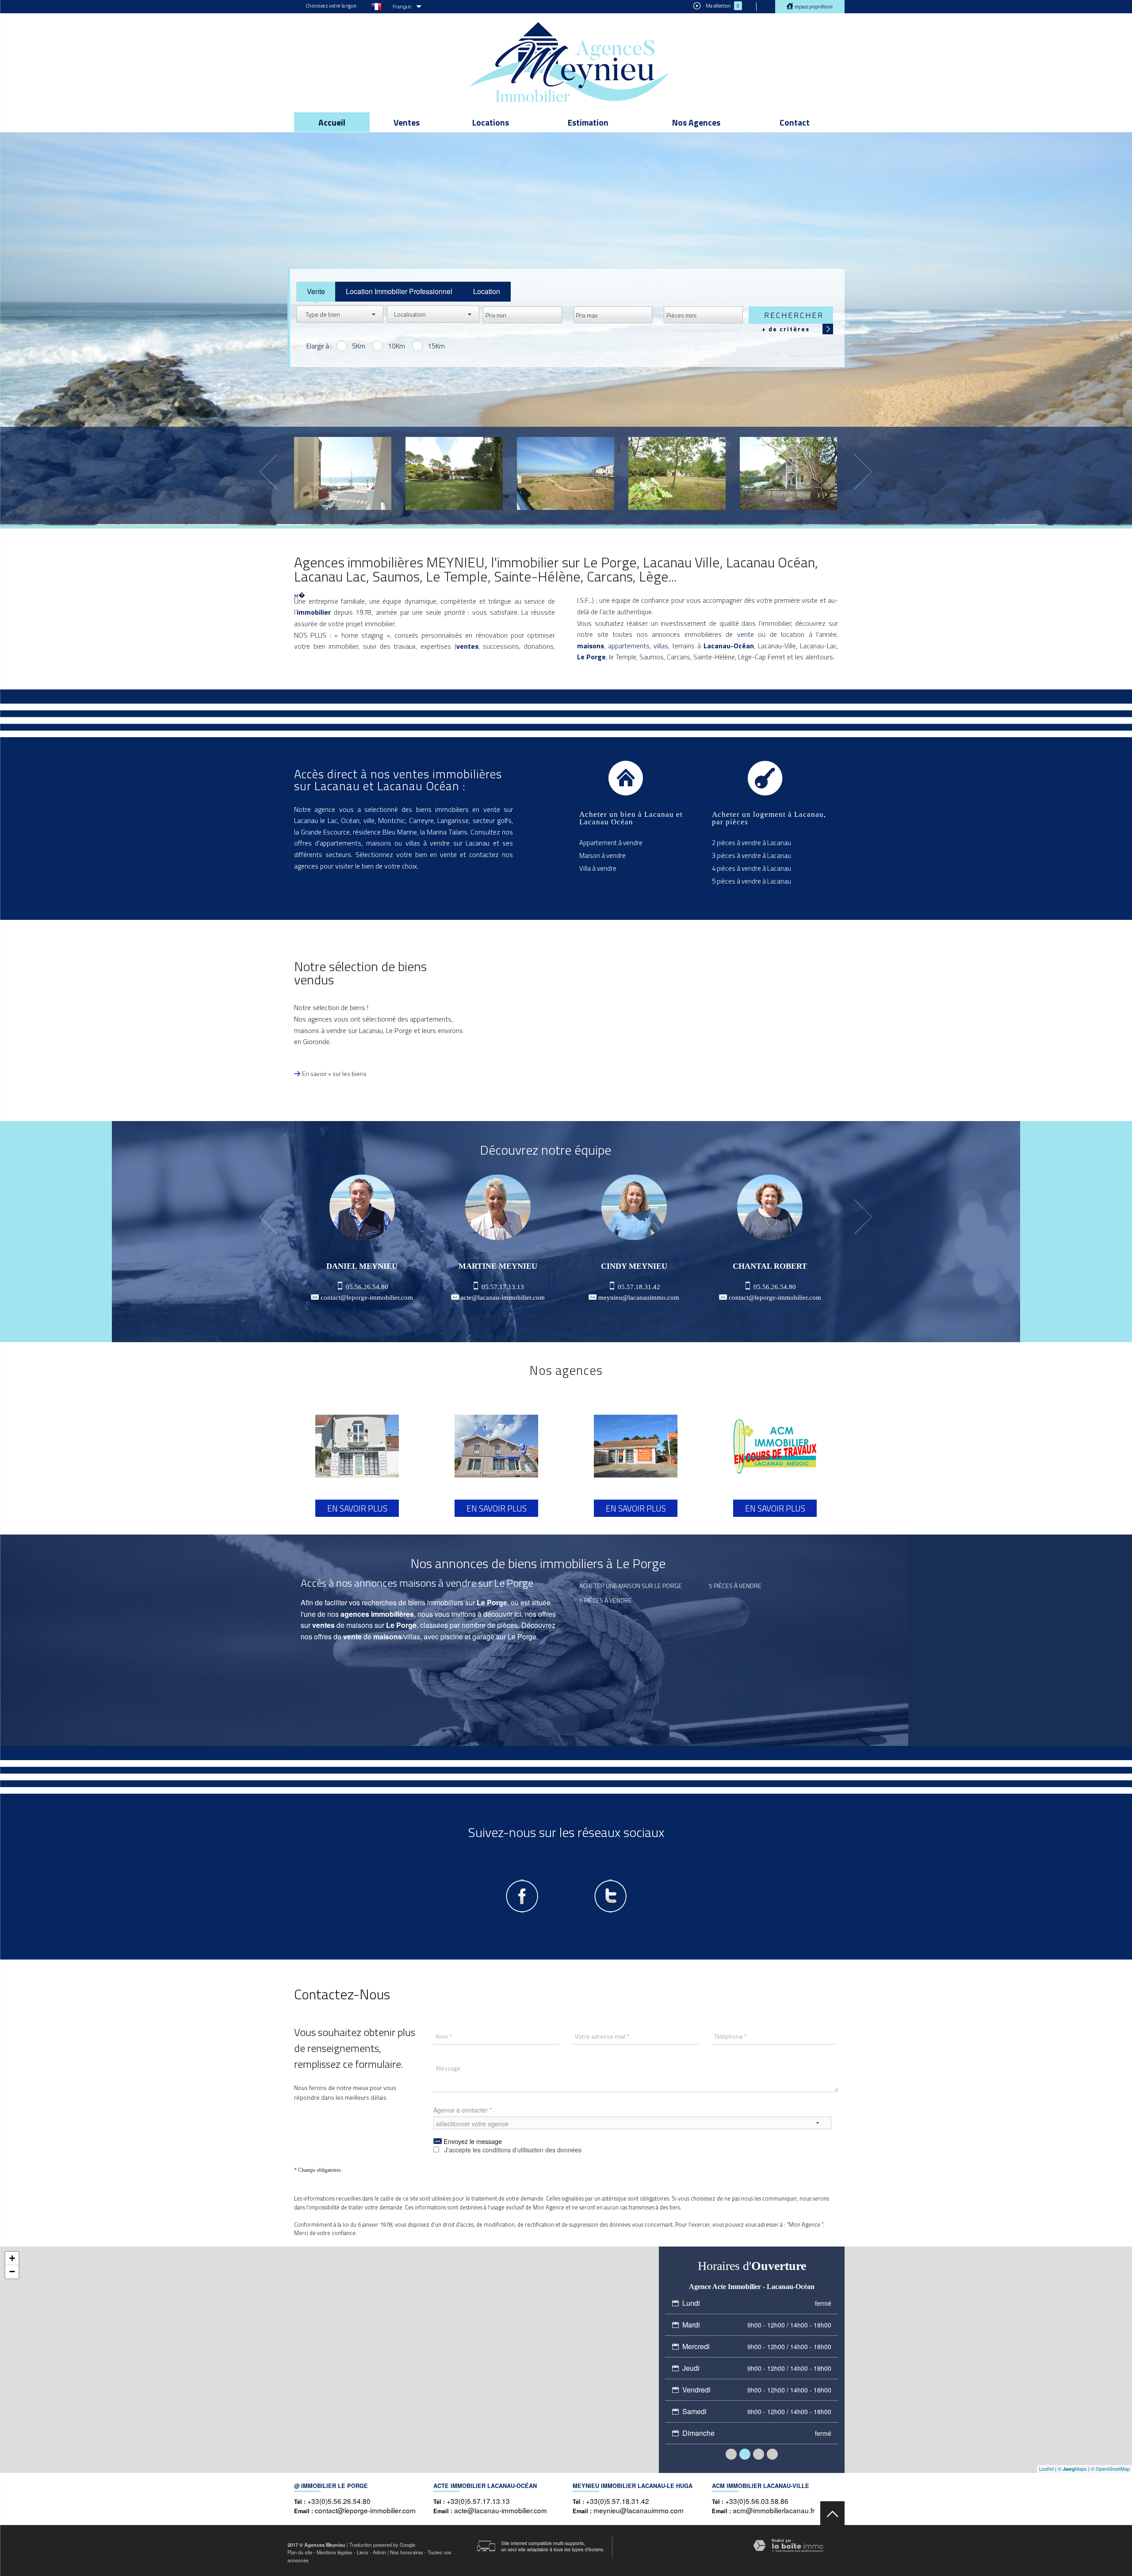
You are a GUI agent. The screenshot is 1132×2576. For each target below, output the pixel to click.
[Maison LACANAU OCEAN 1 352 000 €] (454, 473)
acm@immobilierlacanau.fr (774, 2510)
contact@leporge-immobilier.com (367, 1298)
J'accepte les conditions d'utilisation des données (513, 2150)
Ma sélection (722, 6)
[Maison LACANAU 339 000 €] (677, 473)
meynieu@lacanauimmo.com (639, 1298)
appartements (629, 646)
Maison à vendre (602, 855)
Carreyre (421, 820)
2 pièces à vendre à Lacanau (751, 843)
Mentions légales (335, 2552)
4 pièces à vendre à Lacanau (751, 868)
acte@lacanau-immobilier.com (503, 1298)
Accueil (332, 122)
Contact (795, 122)
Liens (363, 2552)
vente (746, 634)
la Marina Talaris (444, 832)
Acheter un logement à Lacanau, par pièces (769, 818)
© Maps (1072, 2469)
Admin (379, 2552)
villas (661, 646)
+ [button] (12, 2258)
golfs (504, 820)
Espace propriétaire (813, 7)
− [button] (12, 2272)
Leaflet (1046, 2469)
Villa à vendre (598, 868)
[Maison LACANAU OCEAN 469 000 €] (788, 473)
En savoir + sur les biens (334, 1074)
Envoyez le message (472, 2141)
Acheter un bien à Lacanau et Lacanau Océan (631, 818)
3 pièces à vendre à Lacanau (751, 855)
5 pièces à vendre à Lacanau (751, 881)
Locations (491, 122)
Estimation (588, 122)
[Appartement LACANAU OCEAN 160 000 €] (566, 473)
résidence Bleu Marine (385, 832)
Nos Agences (696, 122)
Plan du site (300, 2552)
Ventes (407, 122)
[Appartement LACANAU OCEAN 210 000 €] (343, 473)
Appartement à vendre (611, 843)
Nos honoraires (407, 2552)
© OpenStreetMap (1110, 2469)
